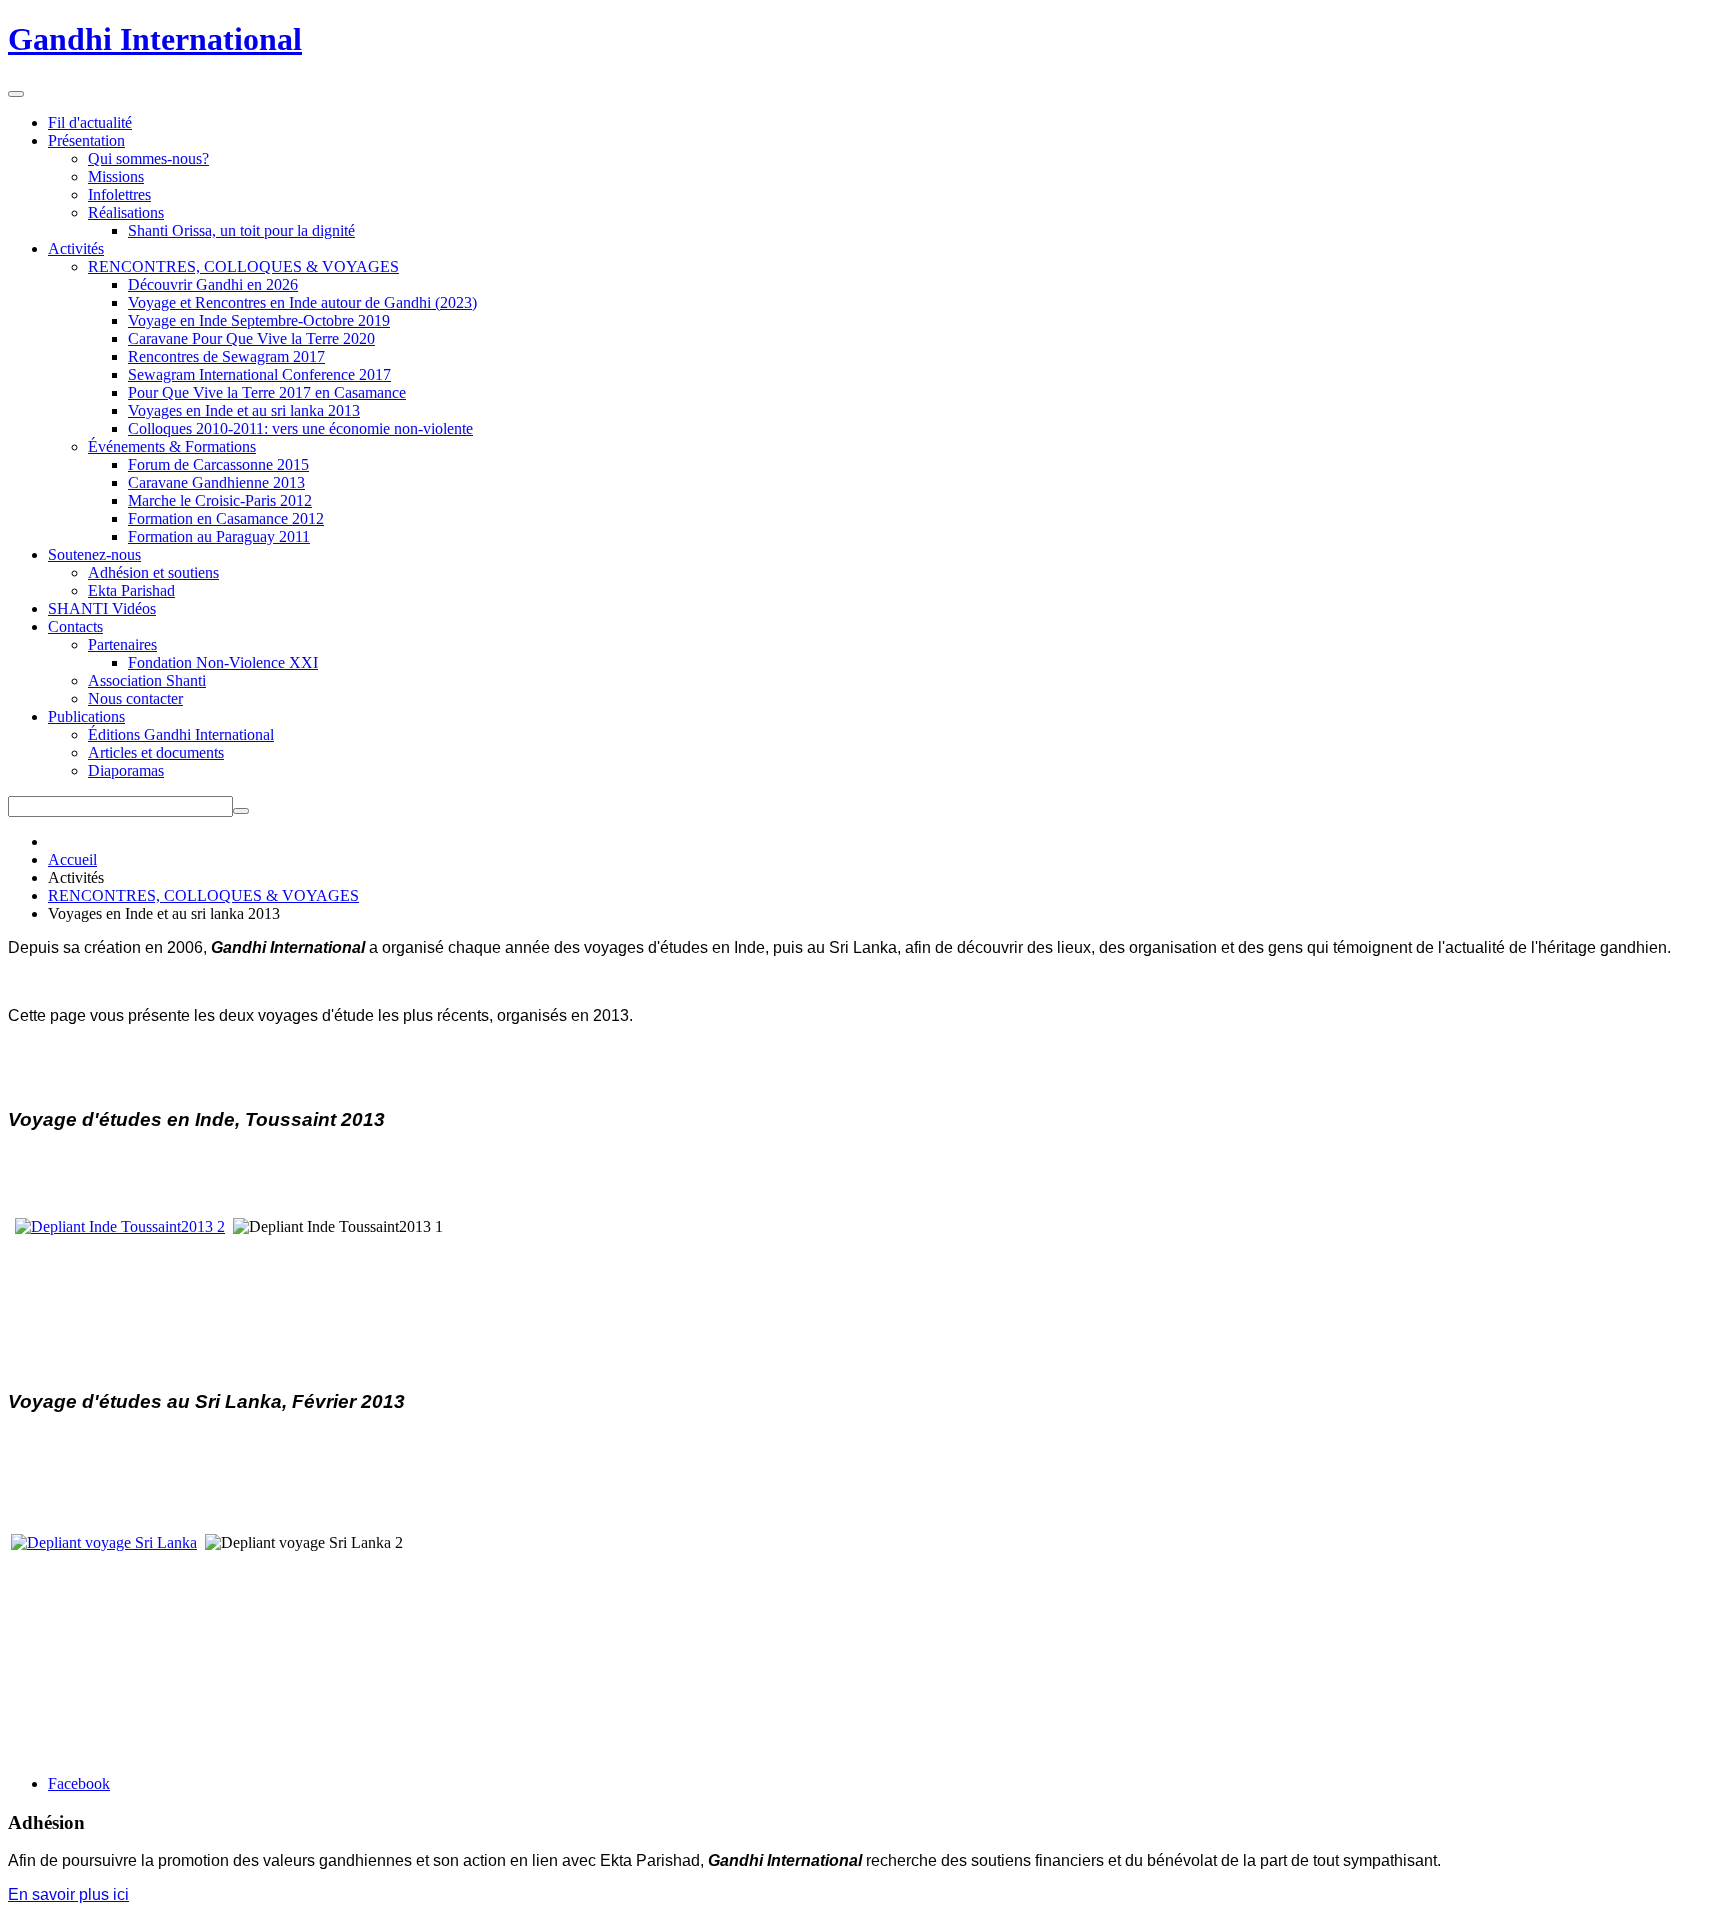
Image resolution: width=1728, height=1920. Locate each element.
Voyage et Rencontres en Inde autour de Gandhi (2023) (302, 302)
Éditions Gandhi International (181, 734)
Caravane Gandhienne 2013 (216, 482)
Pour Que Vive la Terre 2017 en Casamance (267, 392)
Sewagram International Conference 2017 (259, 374)
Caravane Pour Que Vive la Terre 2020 (251, 338)
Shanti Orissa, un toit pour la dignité (241, 230)
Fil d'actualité (90, 122)
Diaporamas (126, 770)
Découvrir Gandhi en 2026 (213, 284)
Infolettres (119, 194)
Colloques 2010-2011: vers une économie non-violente (300, 428)
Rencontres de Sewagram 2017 (226, 356)
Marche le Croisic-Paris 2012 (220, 500)
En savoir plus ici (68, 1894)
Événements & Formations (172, 446)
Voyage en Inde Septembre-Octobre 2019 (259, 320)
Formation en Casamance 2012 (226, 518)
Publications (86, 716)
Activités (76, 248)
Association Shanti (147, 680)
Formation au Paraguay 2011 (219, 536)
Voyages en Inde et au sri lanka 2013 (244, 410)
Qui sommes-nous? (148, 158)
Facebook (79, 1783)
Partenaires (122, 644)
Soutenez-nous (94, 554)
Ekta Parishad (131, 590)
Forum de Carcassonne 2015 (218, 464)
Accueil (72, 859)
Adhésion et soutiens (153, 572)
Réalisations (126, 212)
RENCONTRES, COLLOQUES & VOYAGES (243, 266)
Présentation (86, 140)
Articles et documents (156, 752)
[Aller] (241, 811)
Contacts (75, 626)
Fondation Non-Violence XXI (223, 662)
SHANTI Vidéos (102, 608)
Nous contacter (135, 698)
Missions (116, 176)
